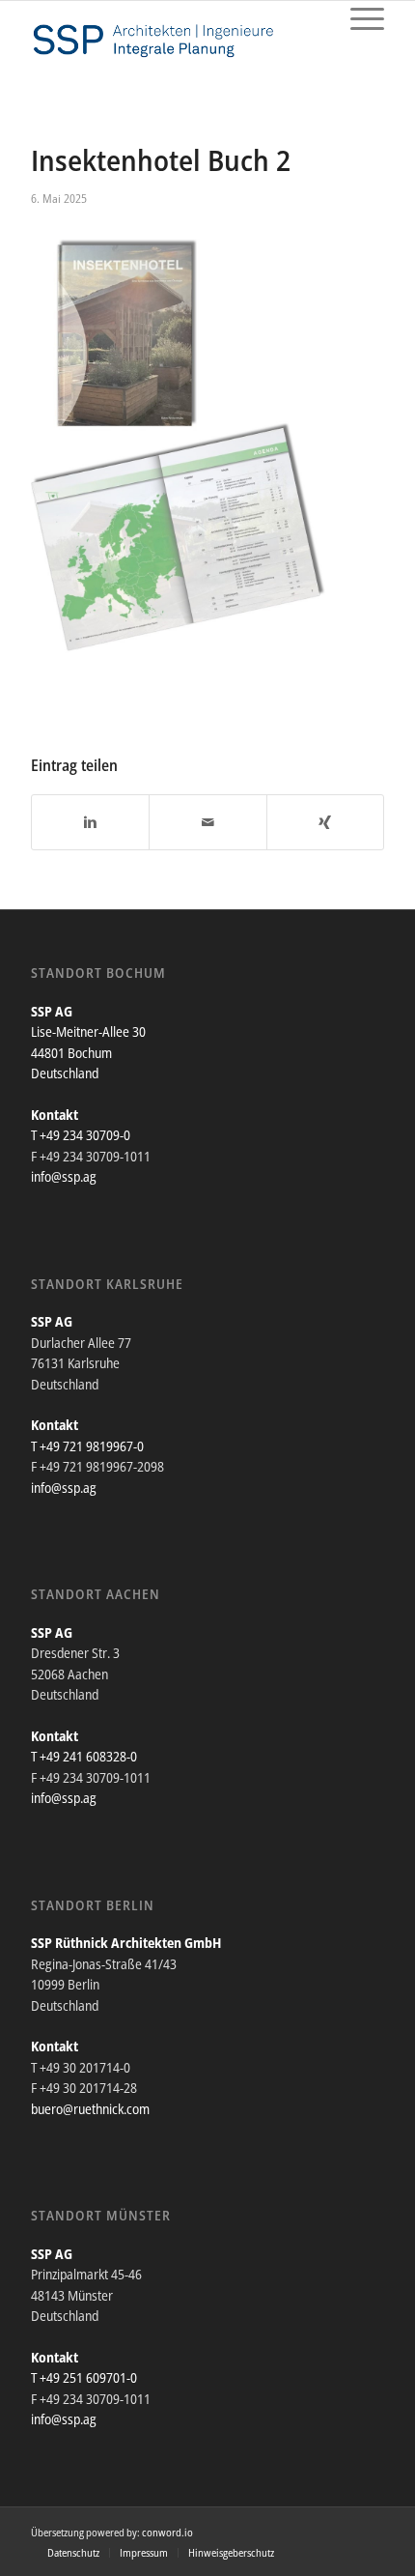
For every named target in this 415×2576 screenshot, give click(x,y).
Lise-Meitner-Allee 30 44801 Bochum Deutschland (88, 1052)
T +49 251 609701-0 (84, 2377)
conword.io (167, 2532)
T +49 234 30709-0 (81, 1135)
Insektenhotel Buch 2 (161, 160)
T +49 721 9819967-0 (87, 1446)
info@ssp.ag (64, 1176)
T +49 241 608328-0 (84, 1756)
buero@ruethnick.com (90, 2109)
